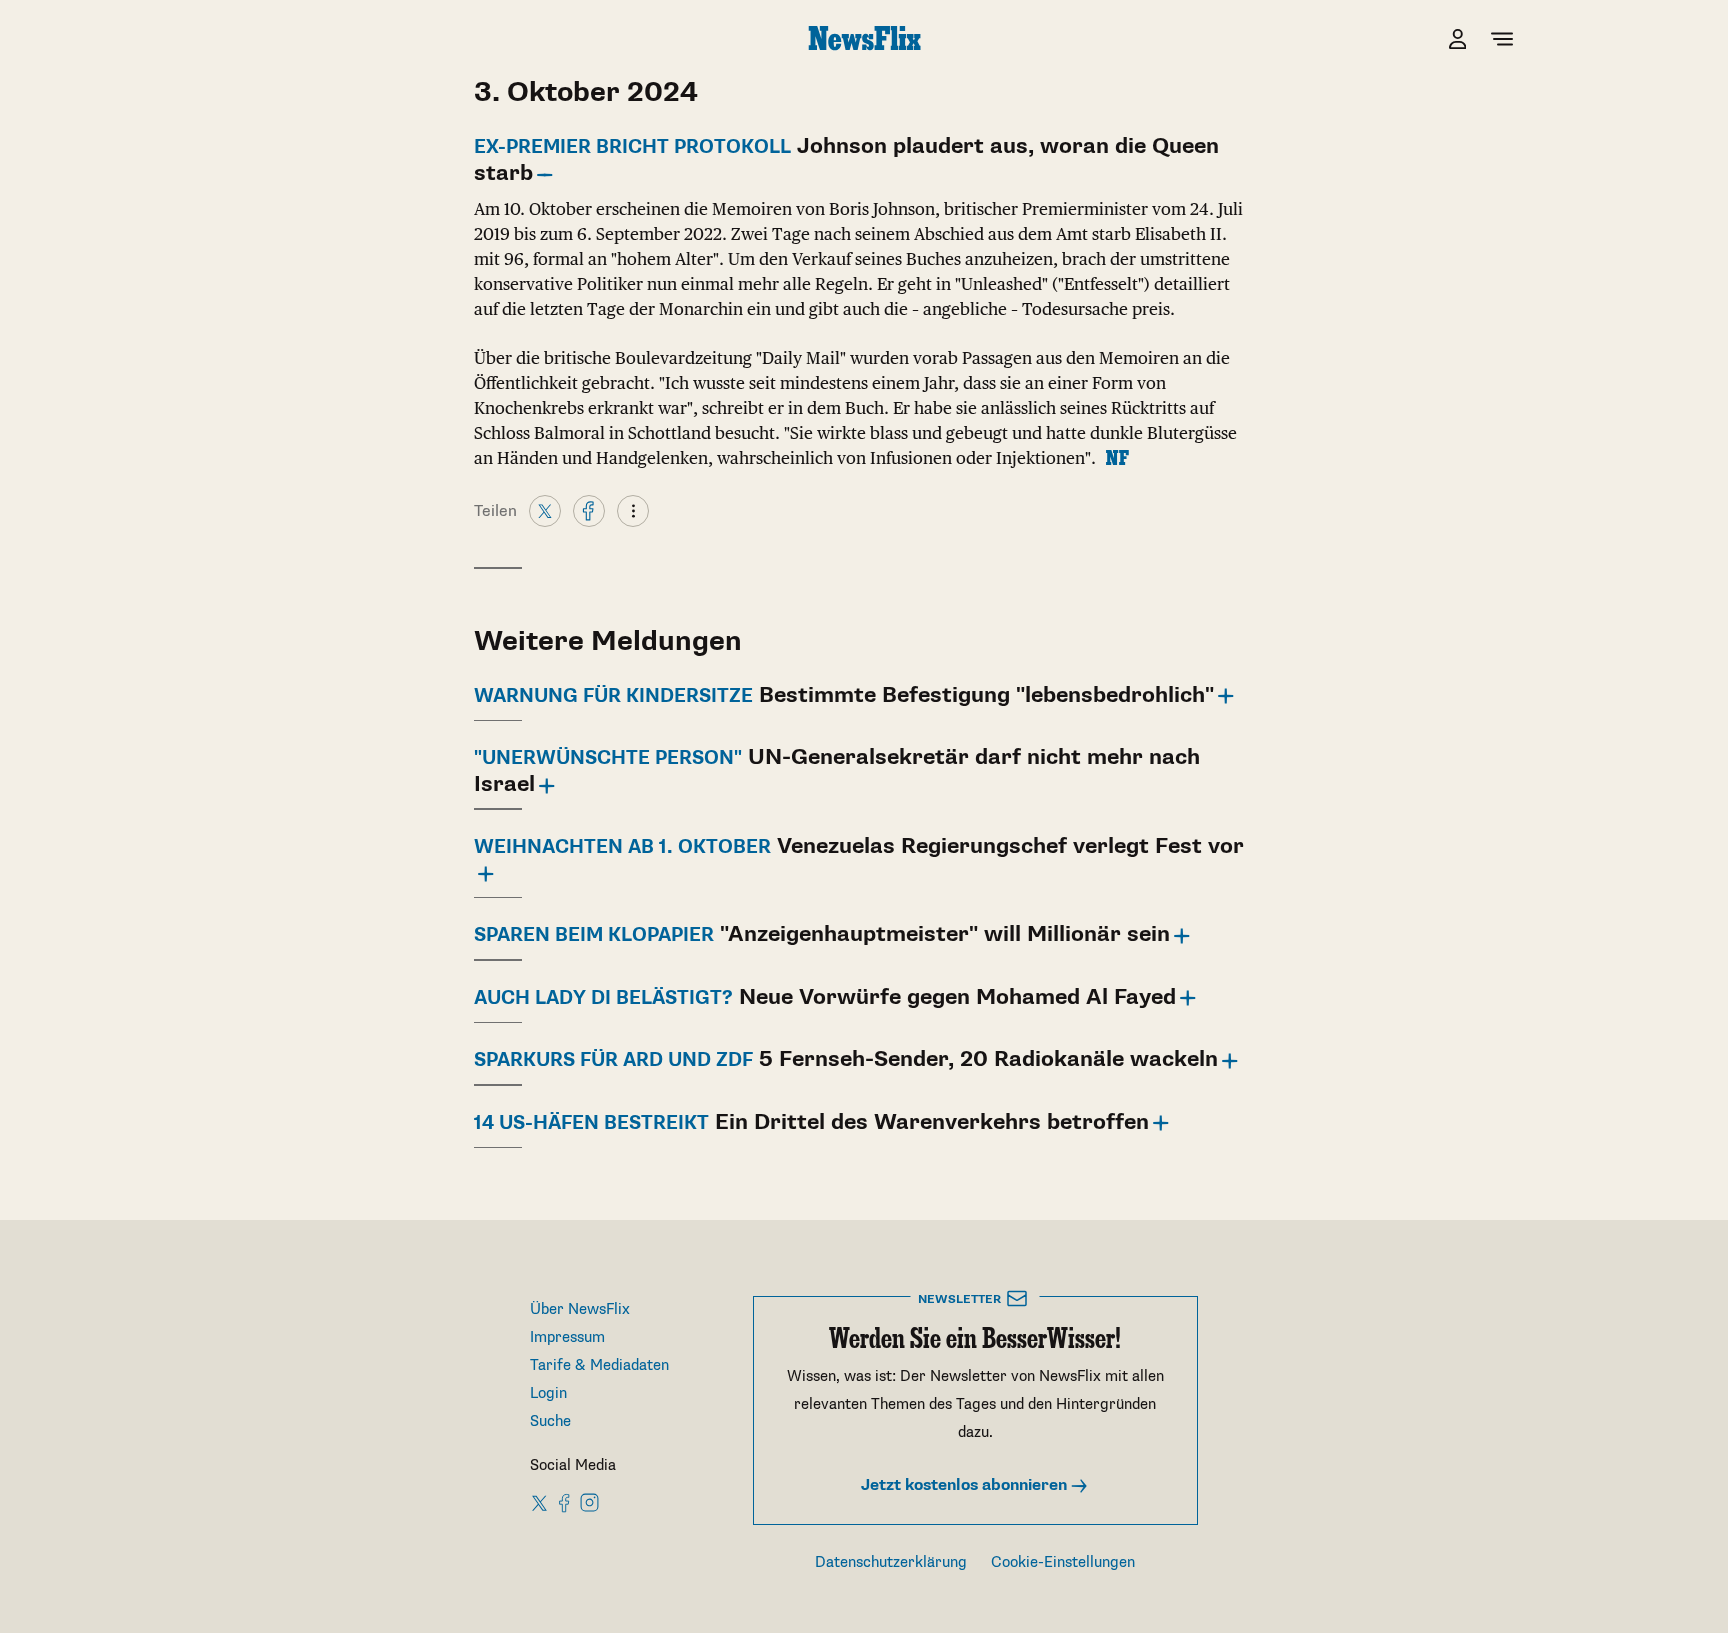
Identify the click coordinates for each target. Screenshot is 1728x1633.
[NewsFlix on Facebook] (565, 1502)
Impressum (567, 1337)
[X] (545, 510)
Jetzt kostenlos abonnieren (966, 1485)
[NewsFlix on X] (540, 1502)
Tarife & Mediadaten (599, 1365)
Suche (550, 1421)
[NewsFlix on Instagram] (589, 1502)
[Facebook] (589, 510)
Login (548, 1393)
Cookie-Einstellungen (1063, 1562)
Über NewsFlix (580, 1309)
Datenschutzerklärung (891, 1562)
